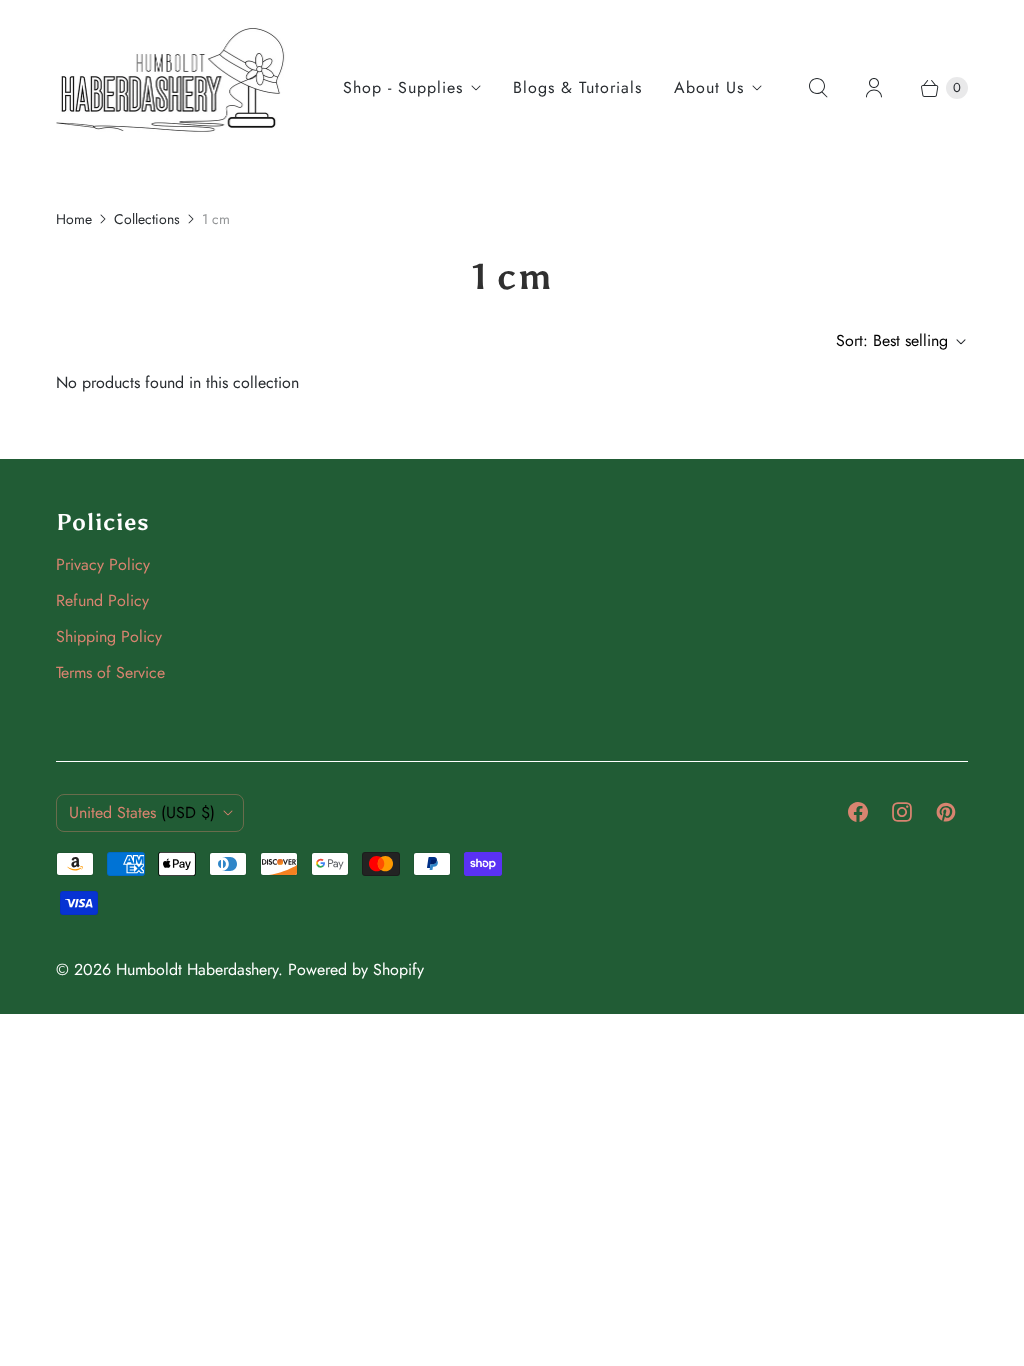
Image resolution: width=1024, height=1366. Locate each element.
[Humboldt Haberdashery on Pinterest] (946, 812)
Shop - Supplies (403, 87)
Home (74, 219)
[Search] (818, 88)
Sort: (892, 340)
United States (142, 812)
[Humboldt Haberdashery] (171, 88)
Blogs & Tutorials (577, 87)
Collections (147, 219)
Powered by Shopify (356, 969)
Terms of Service (110, 672)
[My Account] (874, 88)
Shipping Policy (109, 636)
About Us (709, 87)
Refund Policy (102, 600)
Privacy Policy (103, 564)
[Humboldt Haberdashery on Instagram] (902, 812)
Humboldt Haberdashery (197, 969)
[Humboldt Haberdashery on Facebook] (858, 812)
